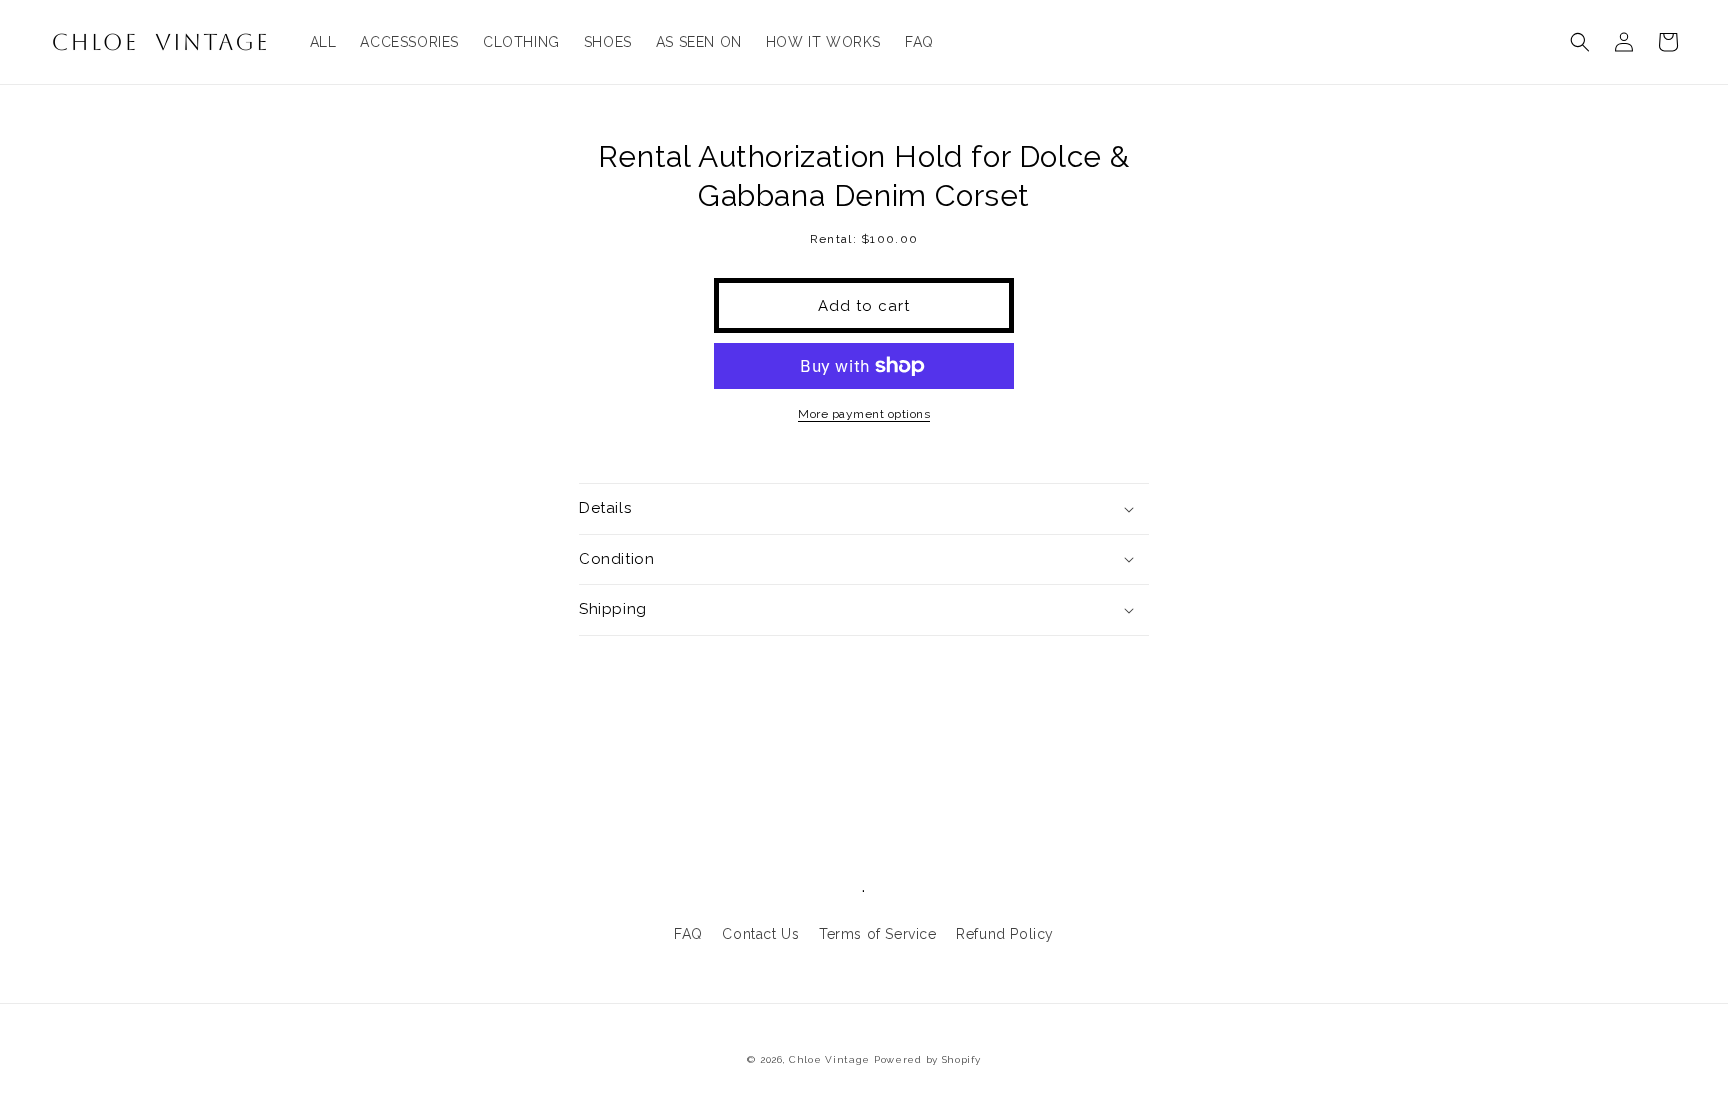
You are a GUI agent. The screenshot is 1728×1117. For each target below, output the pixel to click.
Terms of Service (878, 934)
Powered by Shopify (927, 1059)
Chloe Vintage (829, 1059)
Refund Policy (1005, 934)
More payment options (864, 414)
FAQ (688, 934)
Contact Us (760, 934)
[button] (1580, 42)
